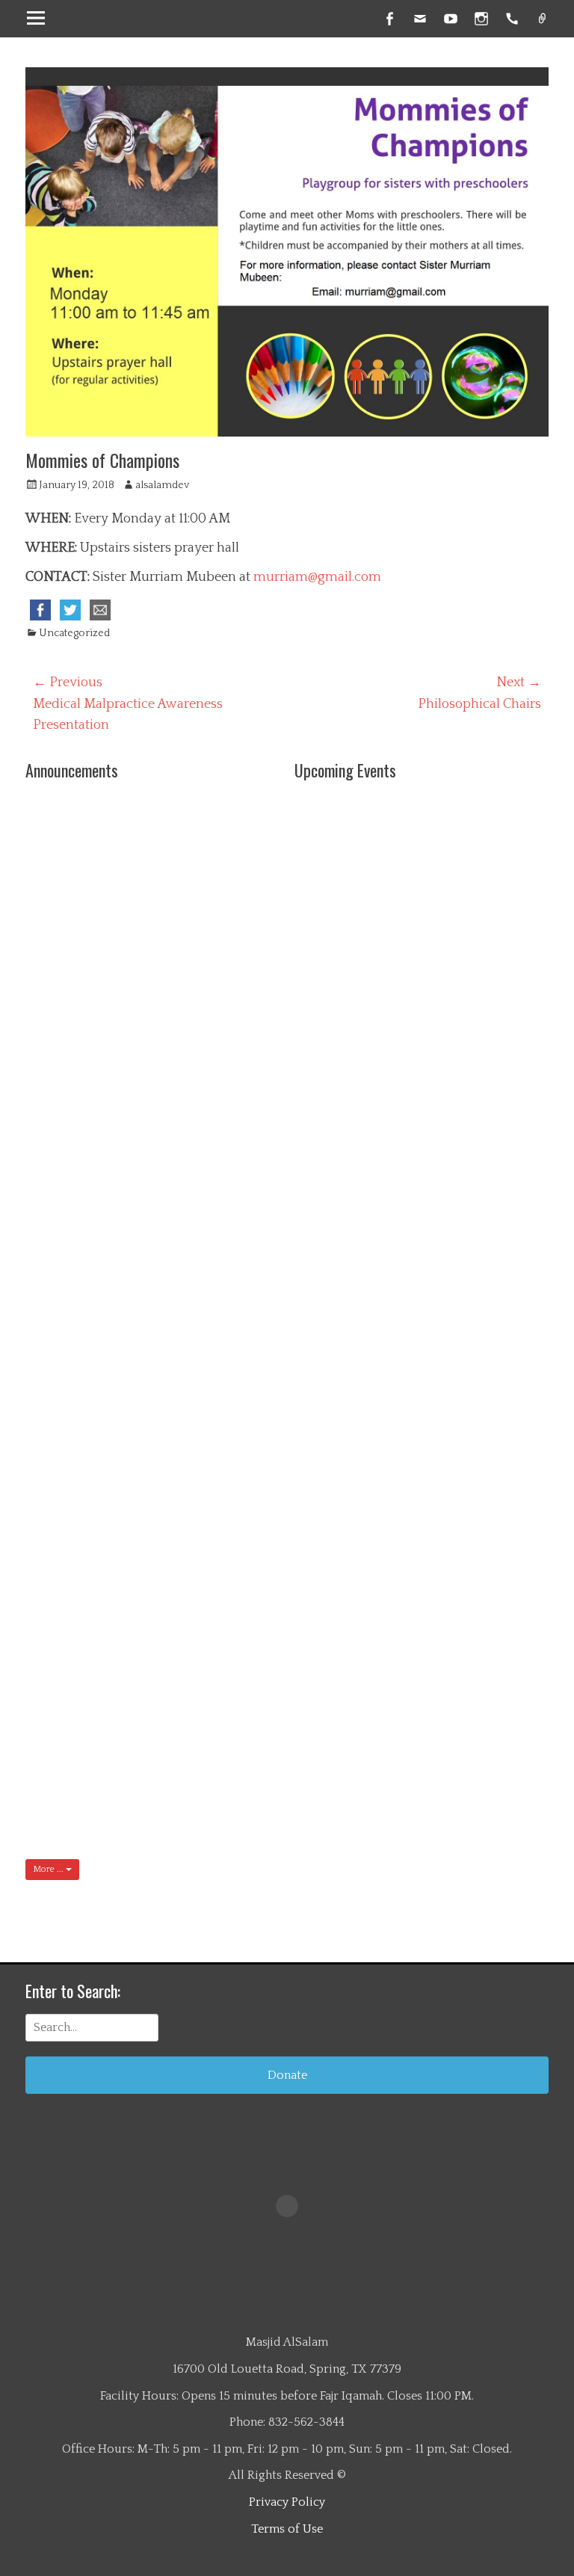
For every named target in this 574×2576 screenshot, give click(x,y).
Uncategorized (74, 633)
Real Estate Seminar (201, 1446)
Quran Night (206, 913)
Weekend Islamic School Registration (212, 1033)
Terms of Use (287, 2529)
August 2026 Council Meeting (217, 1761)
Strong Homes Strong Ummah (215, 1131)
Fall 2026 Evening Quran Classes (213, 1243)
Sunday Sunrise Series (216, 816)
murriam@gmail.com (317, 577)
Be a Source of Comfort (210, 1657)
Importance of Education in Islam (211, 1349)
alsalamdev (162, 485)
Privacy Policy (287, 2502)
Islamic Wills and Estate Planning (207, 1559)
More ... (49, 1869)
